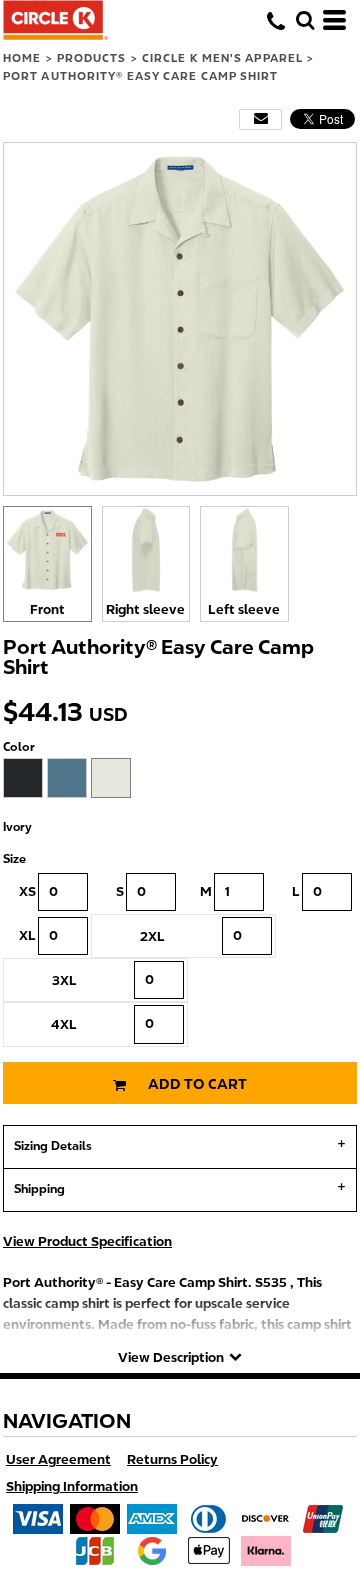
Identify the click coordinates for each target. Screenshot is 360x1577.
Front (47, 609)
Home (22, 58)
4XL (64, 1024)
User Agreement (58, 1459)
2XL (152, 936)
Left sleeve (244, 609)
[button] (305, 20)
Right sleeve (145, 609)
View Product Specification (87, 1241)
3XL (64, 980)
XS (27, 891)
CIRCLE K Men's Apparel (222, 58)
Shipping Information (72, 1486)
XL (27, 935)
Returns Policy (172, 1459)
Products (92, 58)
